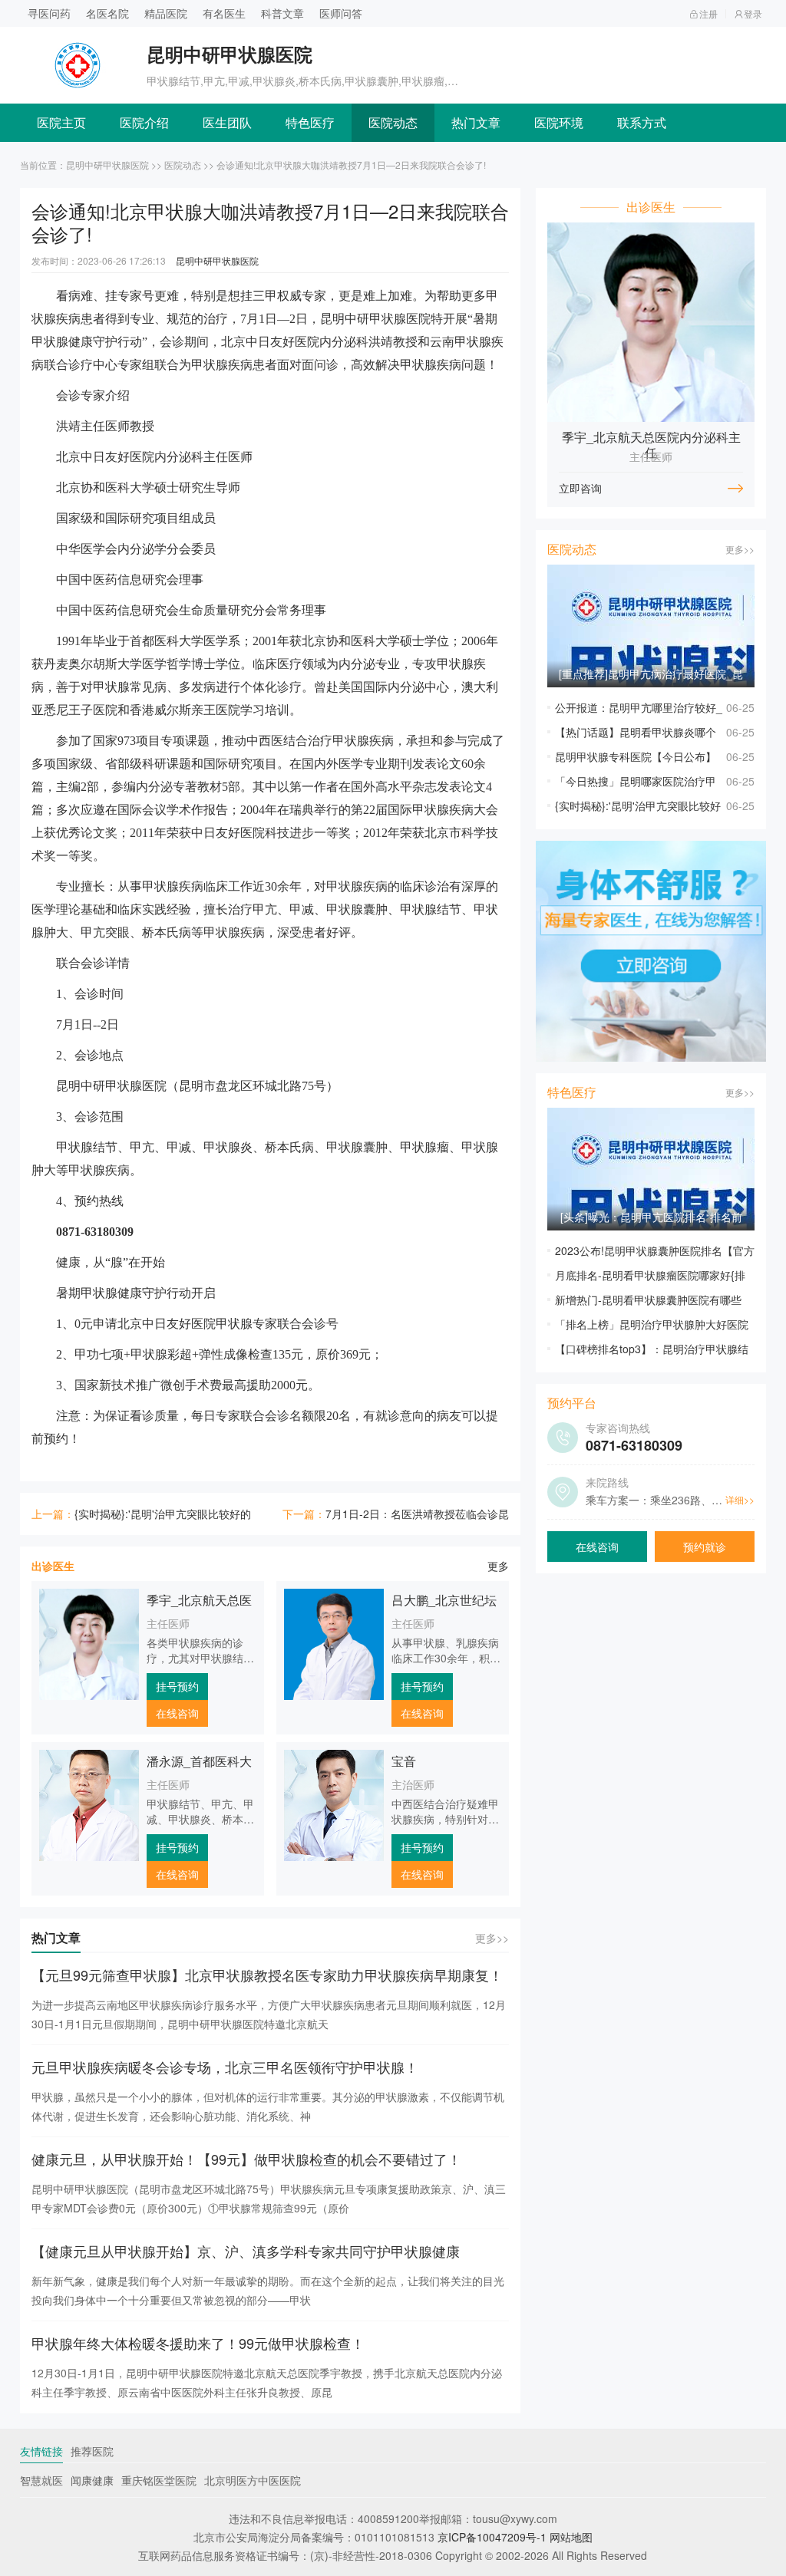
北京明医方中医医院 (253, 2480)
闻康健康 (92, 2480)
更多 (498, 1566)
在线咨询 (177, 1713)
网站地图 (571, 2537)
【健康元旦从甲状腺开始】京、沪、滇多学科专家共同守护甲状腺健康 (246, 2251)
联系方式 (642, 122)
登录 (753, 13)
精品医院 (166, 13)
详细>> (740, 1499)
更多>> (492, 1938)
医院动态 (393, 122)
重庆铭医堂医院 (159, 2480)
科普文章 (282, 13)
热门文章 (476, 122)
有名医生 (224, 13)
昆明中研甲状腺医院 (107, 165)
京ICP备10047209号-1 (492, 2537)
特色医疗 (310, 122)
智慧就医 (41, 2480)
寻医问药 (49, 13)
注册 (708, 13)
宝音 (404, 1761)
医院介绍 (144, 122)
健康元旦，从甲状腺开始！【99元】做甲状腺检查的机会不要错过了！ (246, 2159)
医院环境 (559, 122)
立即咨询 (580, 488)
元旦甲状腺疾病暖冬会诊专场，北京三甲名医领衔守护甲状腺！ (225, 2067)
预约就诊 (705, 1547)
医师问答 (341, 13)
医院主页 (61, 122)
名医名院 (107, 13)
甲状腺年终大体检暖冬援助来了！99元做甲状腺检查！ (198, 2343)
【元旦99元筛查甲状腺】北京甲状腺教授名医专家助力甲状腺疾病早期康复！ (267, 1975)
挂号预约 (177, 1686)
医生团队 (227, 122)
